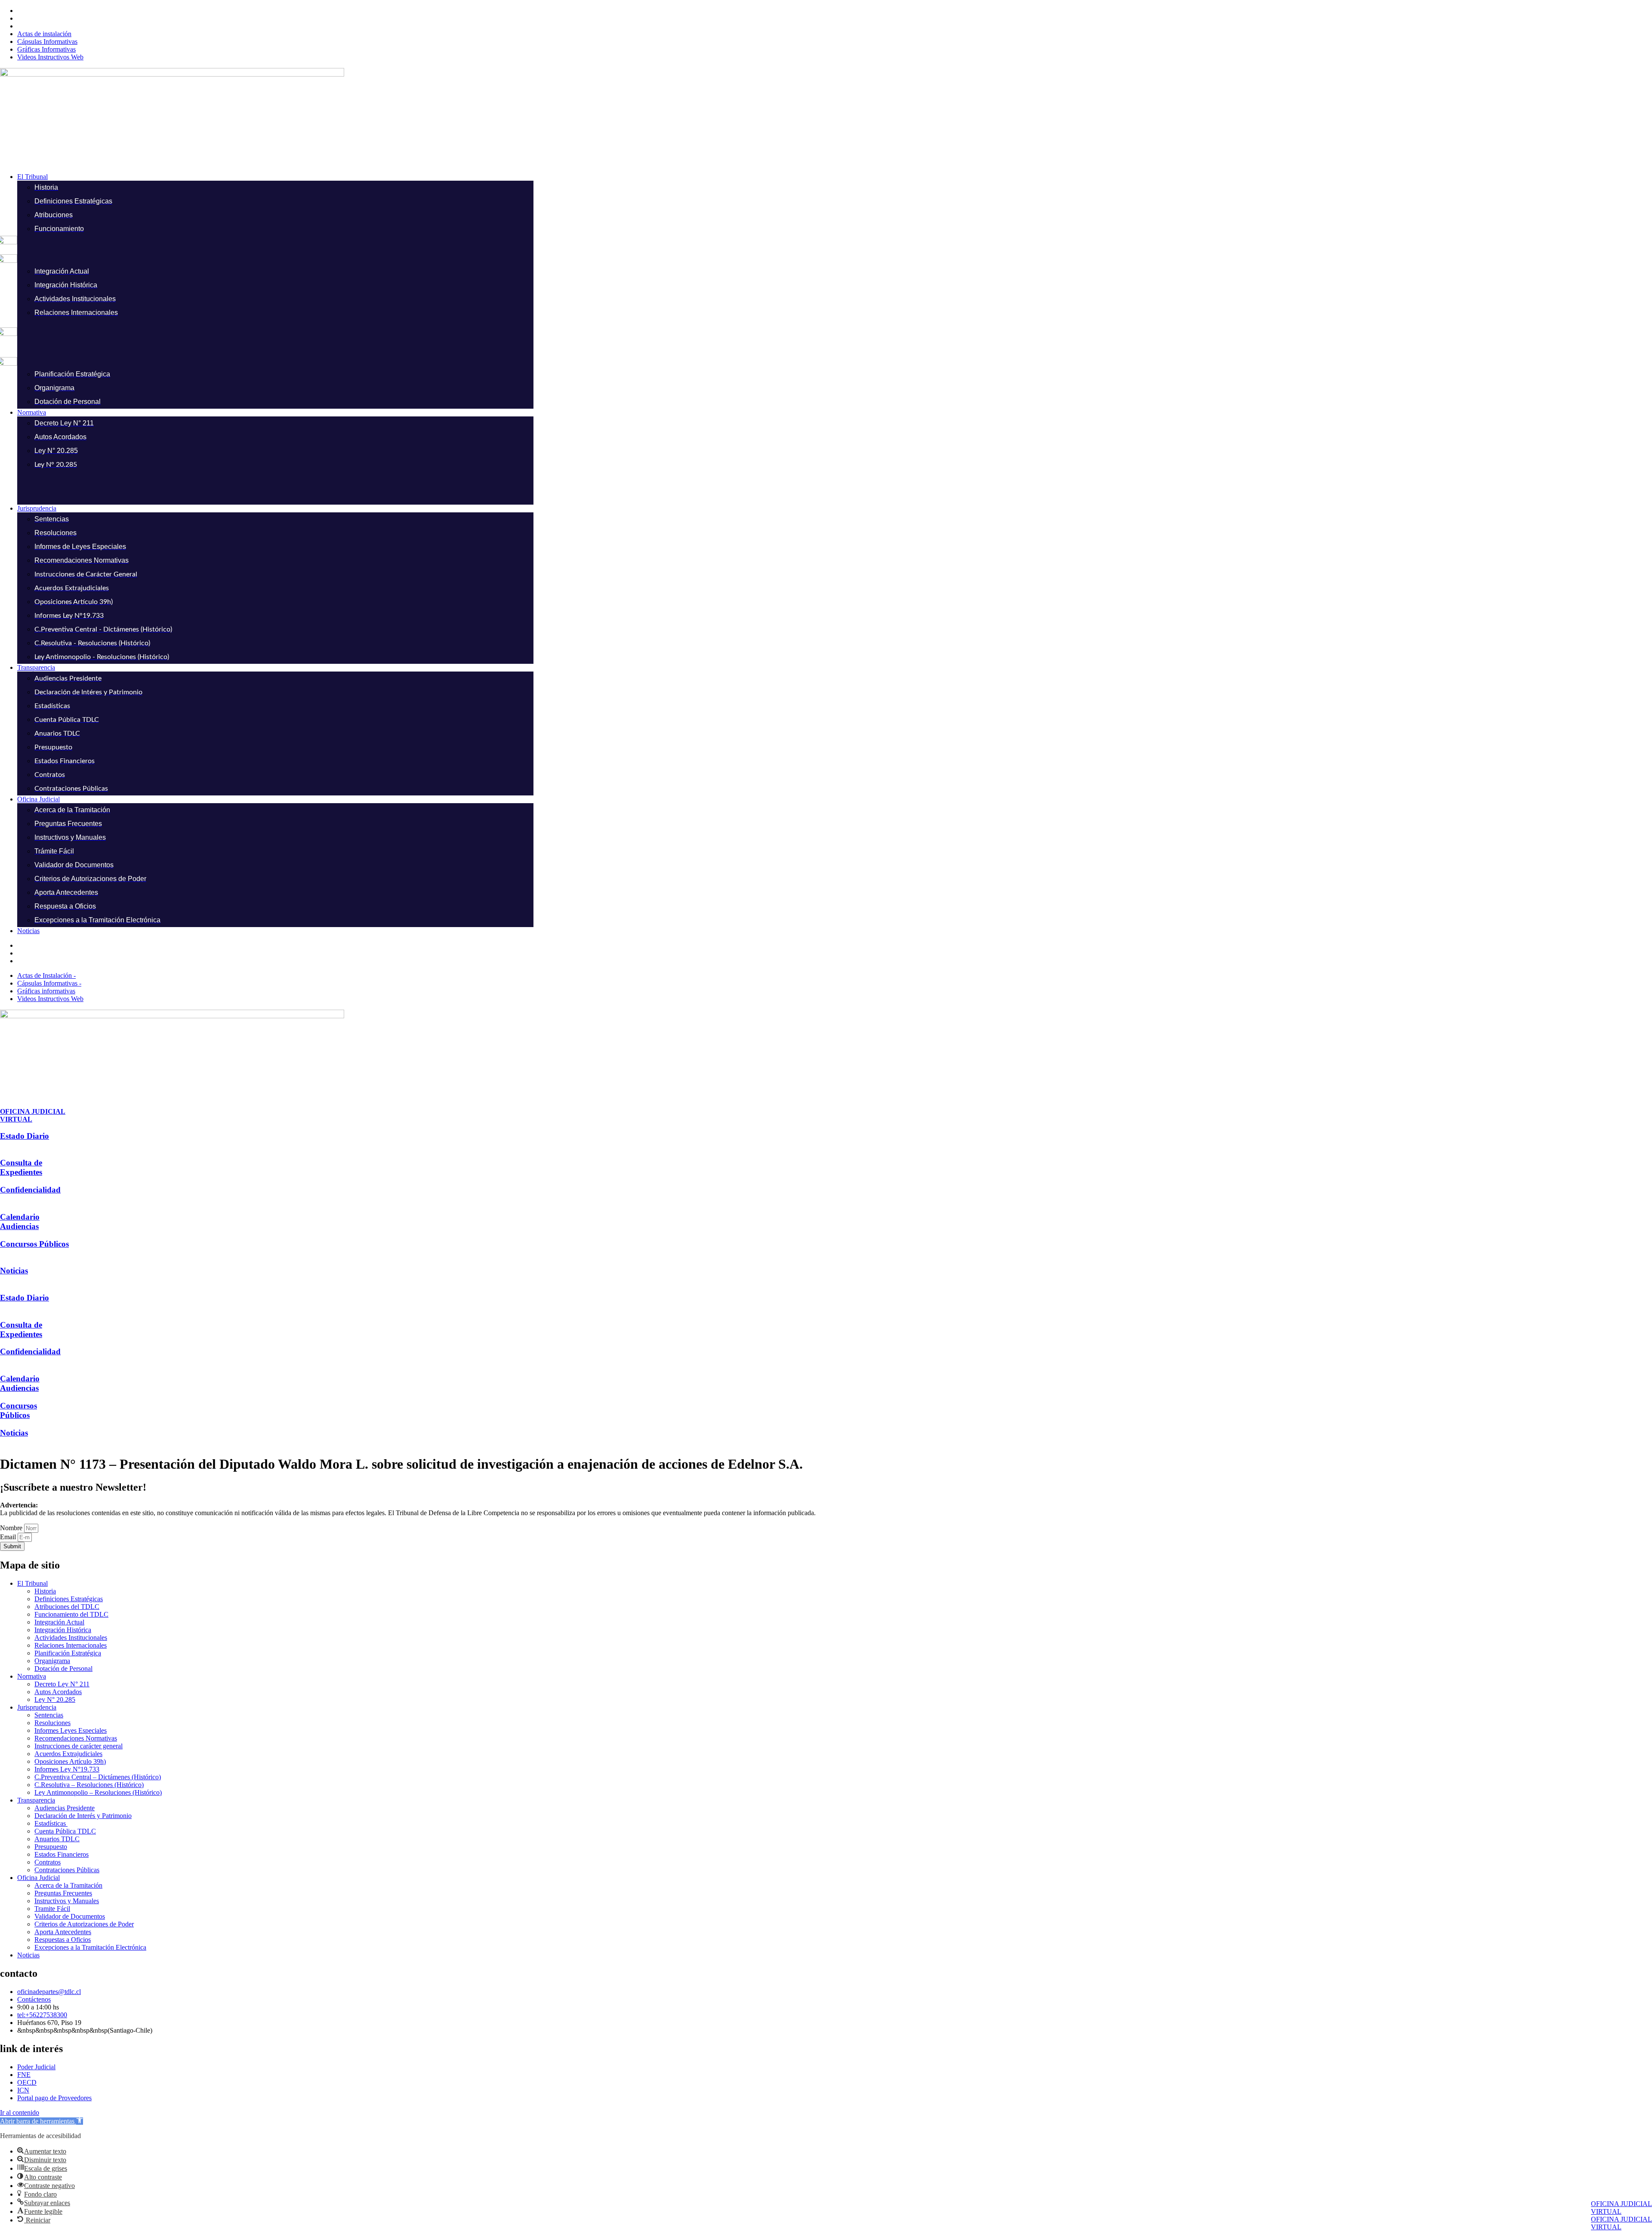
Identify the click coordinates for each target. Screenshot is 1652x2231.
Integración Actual (59, 1622)
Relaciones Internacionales (71, 1645)
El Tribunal (32, 1583)
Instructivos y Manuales (67, 1901)
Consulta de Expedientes (21, 1167)
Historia (45, 1591)
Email (9, 1537)
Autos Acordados (58, 1692)
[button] (835, 177)
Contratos (48, 1862)
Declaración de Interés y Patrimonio (83, 1816)
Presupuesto (51, 1847)
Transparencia (36, 1800)
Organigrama (52, 1661)
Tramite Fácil (52, 1909)
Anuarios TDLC (57, 1839)
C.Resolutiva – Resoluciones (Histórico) (89, 1785)
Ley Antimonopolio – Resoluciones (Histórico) (98, 1792)
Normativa (32, 1676)
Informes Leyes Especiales (71, 1730)
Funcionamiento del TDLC (71, 1614)
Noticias (14, 1271)
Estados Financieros (62, 1854)
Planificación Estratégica (68, 1653)
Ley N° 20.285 (55, 1699)
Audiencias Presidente (65, 1808)
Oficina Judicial (39, 1878)
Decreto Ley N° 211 (62, 1684)
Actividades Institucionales (71, 1638)
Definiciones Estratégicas (69, 1599)
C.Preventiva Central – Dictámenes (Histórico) (98, 1777)
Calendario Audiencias (20, 1222)
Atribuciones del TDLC (67, 1607)
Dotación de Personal (63, 1669)
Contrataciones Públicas (67, 1870)
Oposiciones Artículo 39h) (70, 1761)
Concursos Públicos (34, 1244)
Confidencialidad (30, 1190)
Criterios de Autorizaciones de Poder (84, 1924)
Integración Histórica (63, 1630)
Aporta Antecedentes (63, 1932)
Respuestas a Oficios (63, 1940)
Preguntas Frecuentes (63, 1893)
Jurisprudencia (37, 1707)
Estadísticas (51, 1823)
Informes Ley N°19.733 (67, 1769)
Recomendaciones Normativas (76, 1738)
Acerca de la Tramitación (68, 1885)
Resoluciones (52, 1723)
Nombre (12, 1528)
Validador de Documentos (70, 1916)
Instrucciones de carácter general (79, 1746)
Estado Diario (25, 1136)
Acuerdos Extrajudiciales (68, 1754)
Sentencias (49, 1715)
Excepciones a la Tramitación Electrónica (90, 1947)
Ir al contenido (20, 2112)
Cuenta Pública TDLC (65, 1831)
